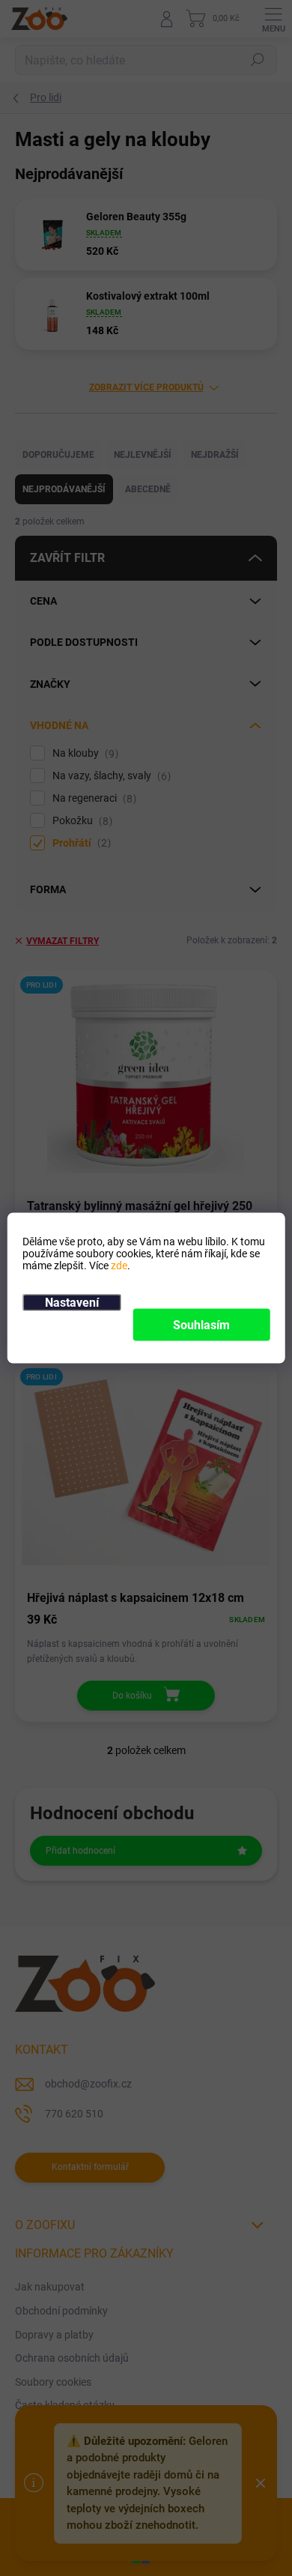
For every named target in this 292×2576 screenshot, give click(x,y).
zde (119, 1266)
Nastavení (72, 1303)
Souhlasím (201, 1325)
